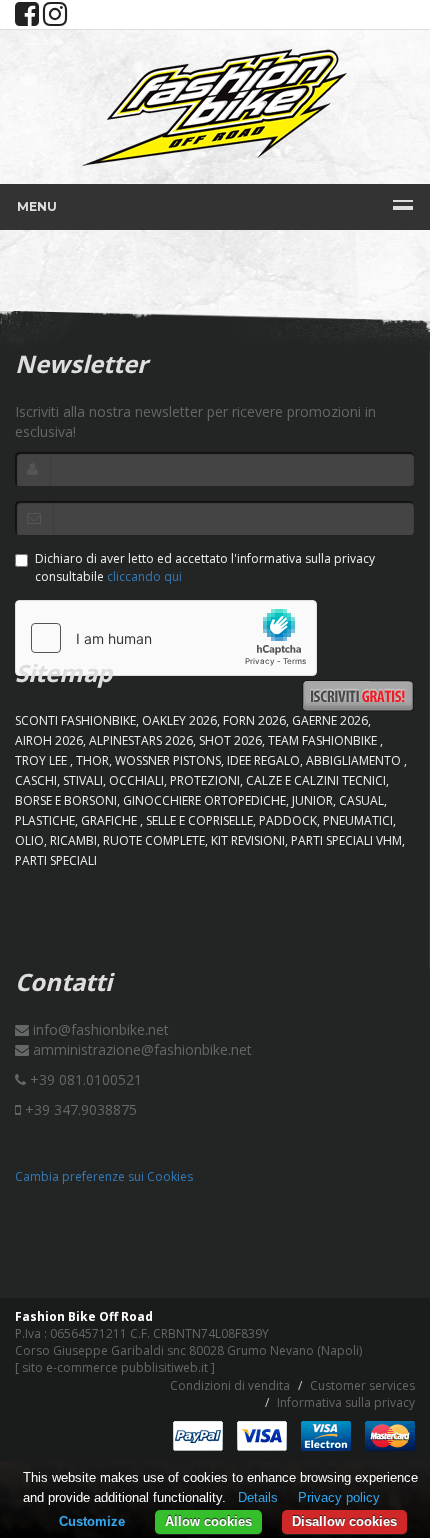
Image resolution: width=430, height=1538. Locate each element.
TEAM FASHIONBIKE (324, 740)
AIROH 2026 (49, 740)
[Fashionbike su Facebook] (27, 18)
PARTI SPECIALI (56, 860)
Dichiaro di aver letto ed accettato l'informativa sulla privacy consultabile (205, 567)
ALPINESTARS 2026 (141, 740)
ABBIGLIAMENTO (355, 760)
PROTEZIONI (205, 780)
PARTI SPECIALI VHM (346, 840)
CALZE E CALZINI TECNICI (316, 780)
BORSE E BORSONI (66, 800)
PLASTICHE (45, 820)
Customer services (362, 1385)
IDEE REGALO (263, 760)
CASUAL (361, 800)
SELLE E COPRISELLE (199, 820)
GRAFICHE (110, 820)
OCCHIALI (136, 780)
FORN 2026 (254, 720)
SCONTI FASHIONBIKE (75, 720)
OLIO (29, 840)
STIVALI (83, 780)
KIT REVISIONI (248, 840)
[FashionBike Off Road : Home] (215, 107)
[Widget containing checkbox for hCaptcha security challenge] (166, 638)
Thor (92, 760)
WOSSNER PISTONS (168, 760)
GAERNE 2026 (330, 720)
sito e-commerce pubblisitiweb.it (115, 1367)
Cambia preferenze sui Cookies (104, 1176)
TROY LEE (42, 760)
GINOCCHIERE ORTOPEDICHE (204, 800)
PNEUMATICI (358, 820)
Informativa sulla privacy (346, 1402)
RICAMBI (73, 840)
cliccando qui (144, 576)
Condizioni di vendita (230, 1385)
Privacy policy (339, 1497)
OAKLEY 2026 (179, 720)
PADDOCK (288, 820)
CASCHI (36, 780)
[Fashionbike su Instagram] (55, 18)
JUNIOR (312, 800)
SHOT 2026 (230, 740)
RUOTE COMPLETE (154, 840)
